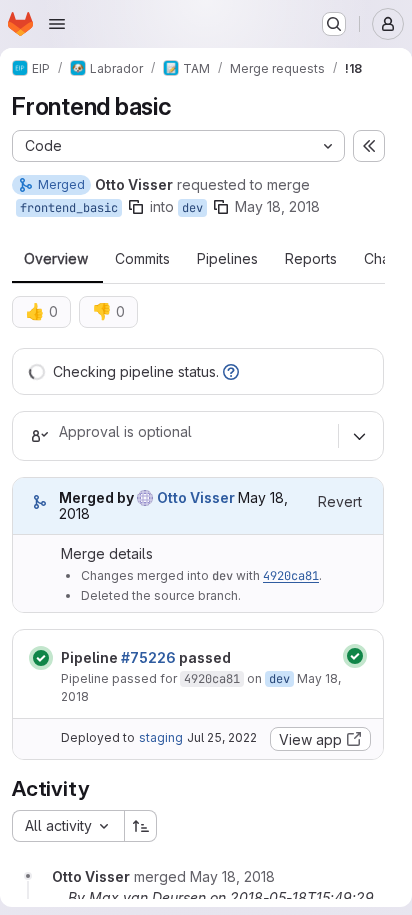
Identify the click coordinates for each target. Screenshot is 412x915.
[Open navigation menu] (57, 24)
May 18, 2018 (277, 206)
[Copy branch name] (136, 207)
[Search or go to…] (334, 24)
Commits (142, 259)
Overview (56, 259)
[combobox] (68, 826)
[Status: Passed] (41, 658)
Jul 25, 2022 (222, 737)
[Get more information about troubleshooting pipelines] (231, 371)
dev (192, 208)
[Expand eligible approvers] (359, 436)
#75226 (148, 657)
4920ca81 (291, 576)
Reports (311, 259)
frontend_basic (69, 208)
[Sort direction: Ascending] (141, 826)
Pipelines (227, 259)
